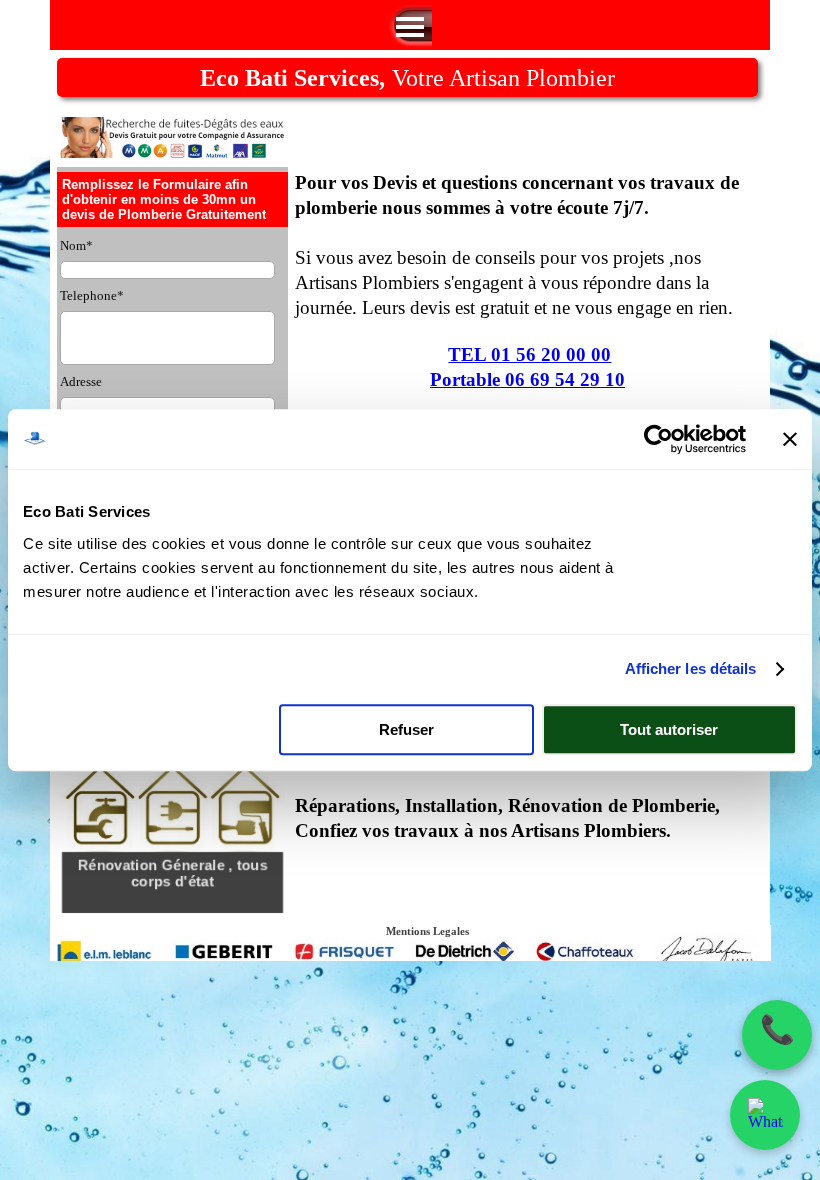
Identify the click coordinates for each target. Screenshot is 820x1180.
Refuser (406, 729)
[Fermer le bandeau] (790, 439)
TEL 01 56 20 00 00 (529, 354)
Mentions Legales (427, 931)
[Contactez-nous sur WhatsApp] (765, 1115)
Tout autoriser (669, 729)
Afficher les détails (691, 668)
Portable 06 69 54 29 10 (527, 379)
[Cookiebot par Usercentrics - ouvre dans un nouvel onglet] (658, 439)
